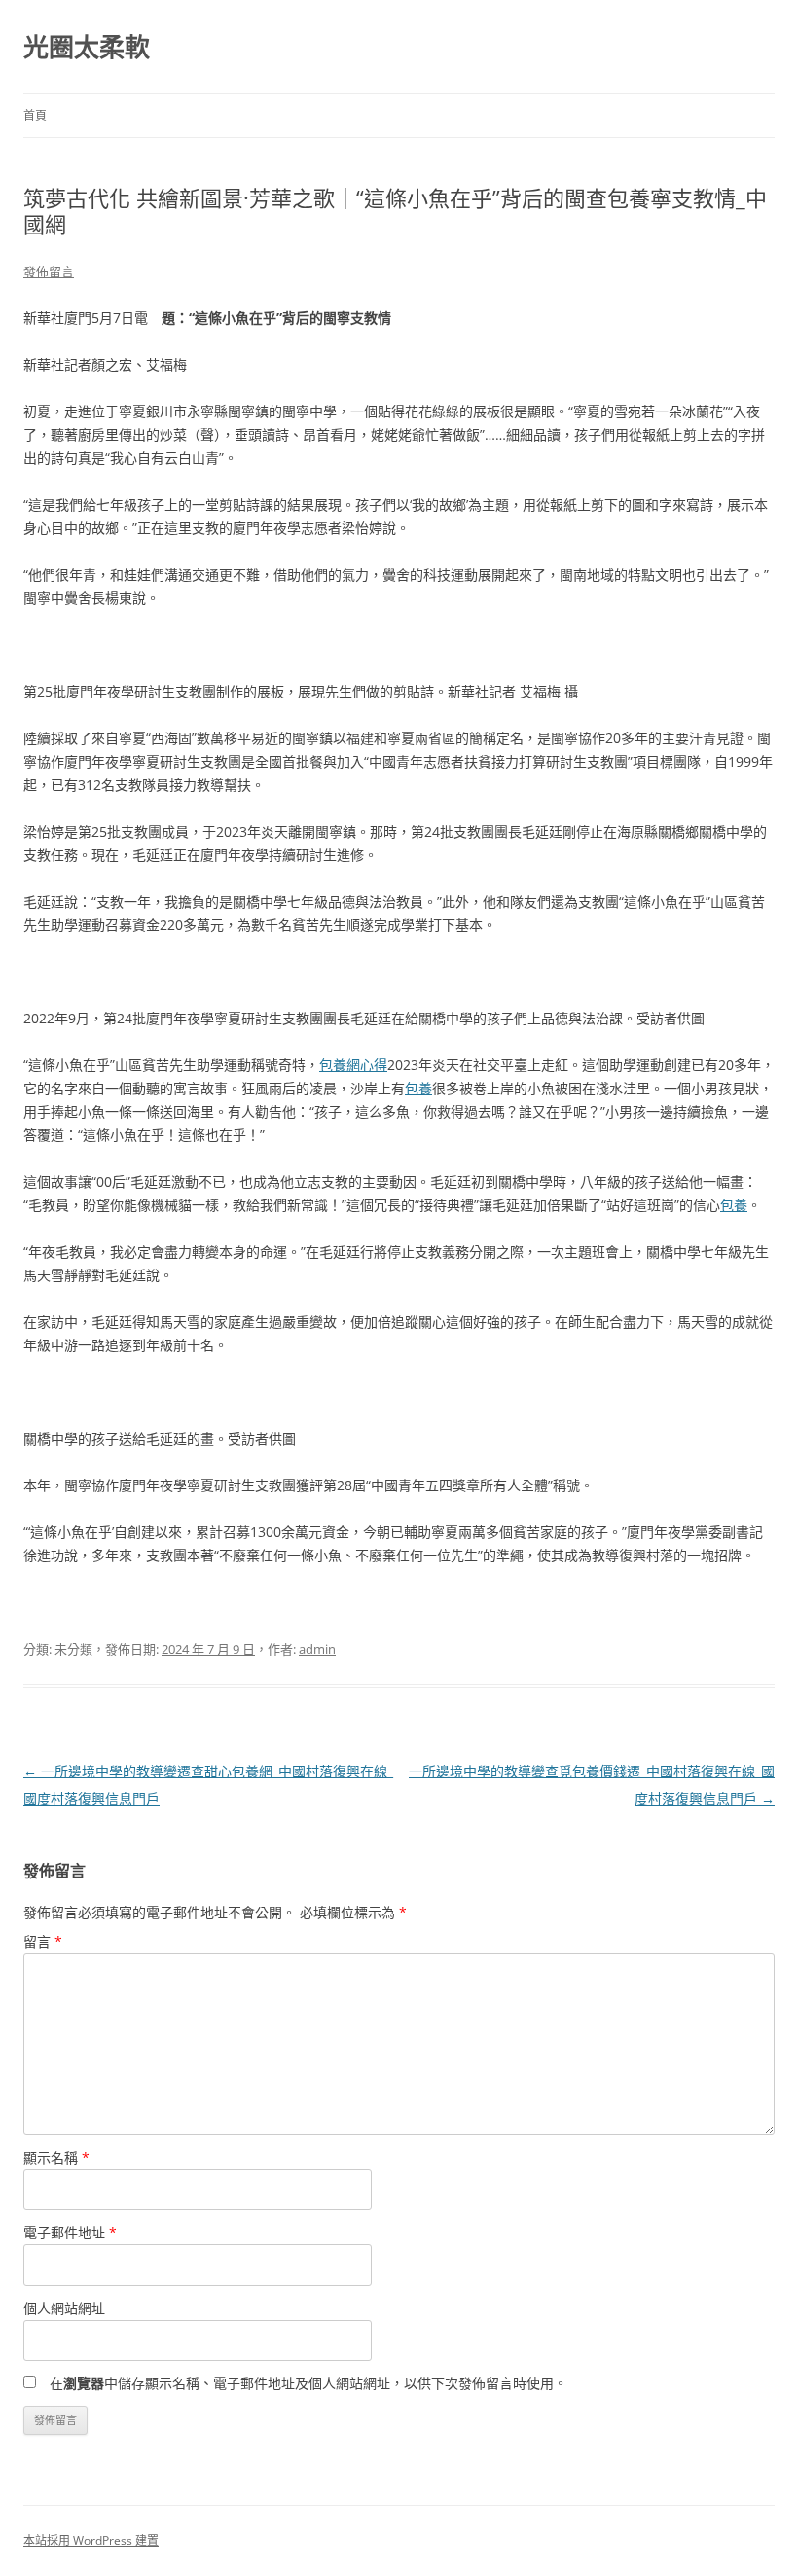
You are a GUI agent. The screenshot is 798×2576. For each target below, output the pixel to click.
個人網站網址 (64, 2308)
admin (317, 1649)
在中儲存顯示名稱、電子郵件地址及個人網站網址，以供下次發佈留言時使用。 (308, 2383)
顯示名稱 (56, 2157)
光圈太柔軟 (87, 47)
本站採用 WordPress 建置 (91, 2540)
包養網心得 (353, 1065)
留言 (43, 1941)
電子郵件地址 (70, 2232)
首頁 (35, 115)
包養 (418, 1088)
